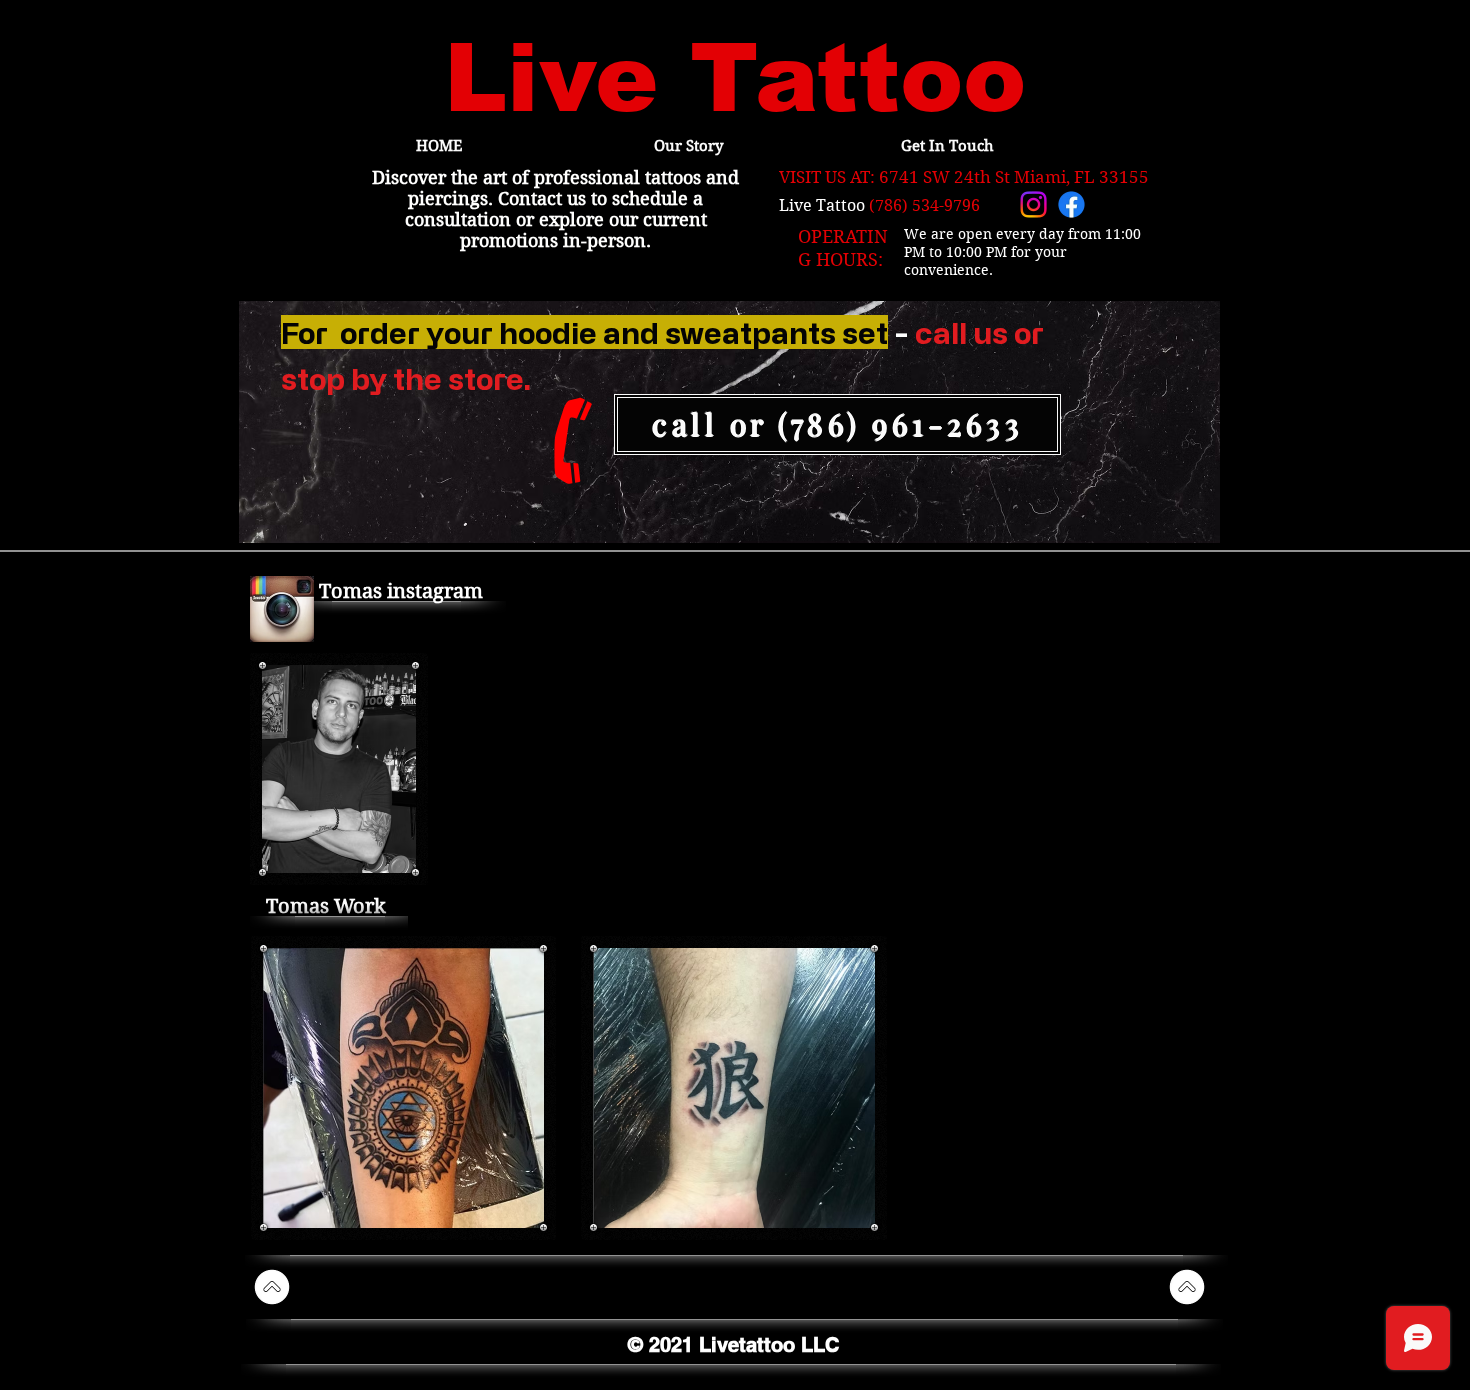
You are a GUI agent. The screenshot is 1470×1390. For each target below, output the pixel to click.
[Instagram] (1033, 204)
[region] (729, 424)
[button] (403, 1088)
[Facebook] (1071, 204)
